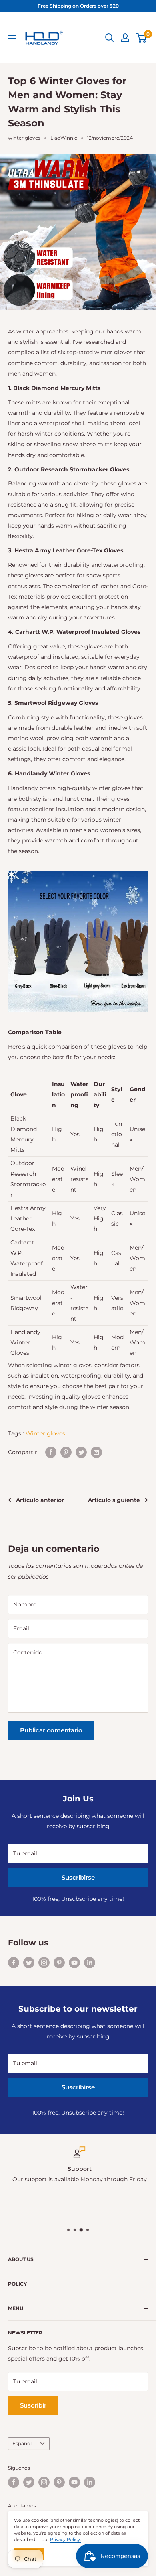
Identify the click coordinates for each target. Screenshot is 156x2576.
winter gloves (24, 138)
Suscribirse (78, 1877)
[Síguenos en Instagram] (44, 1963)
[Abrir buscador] (110, 38)
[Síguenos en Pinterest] (59, 1963)
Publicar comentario (51, 1730)
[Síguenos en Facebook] (14, 1963)
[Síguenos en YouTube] (74, 1963)
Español (22, 2443)
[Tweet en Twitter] (81, 1452)
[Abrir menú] (12, 38)
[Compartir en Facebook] (51, 1452)
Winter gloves (45, 1433)
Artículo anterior (40, 1500)
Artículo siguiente (114, 1500)
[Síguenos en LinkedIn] (90, 1963)
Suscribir (33, 2405)
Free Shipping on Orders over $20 (78, 6)
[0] (141, 38)
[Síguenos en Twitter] (29, 1963)
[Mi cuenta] (125, 38)
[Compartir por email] (96, 1452)
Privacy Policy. (65, 2539)
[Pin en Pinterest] (66, 1452)
